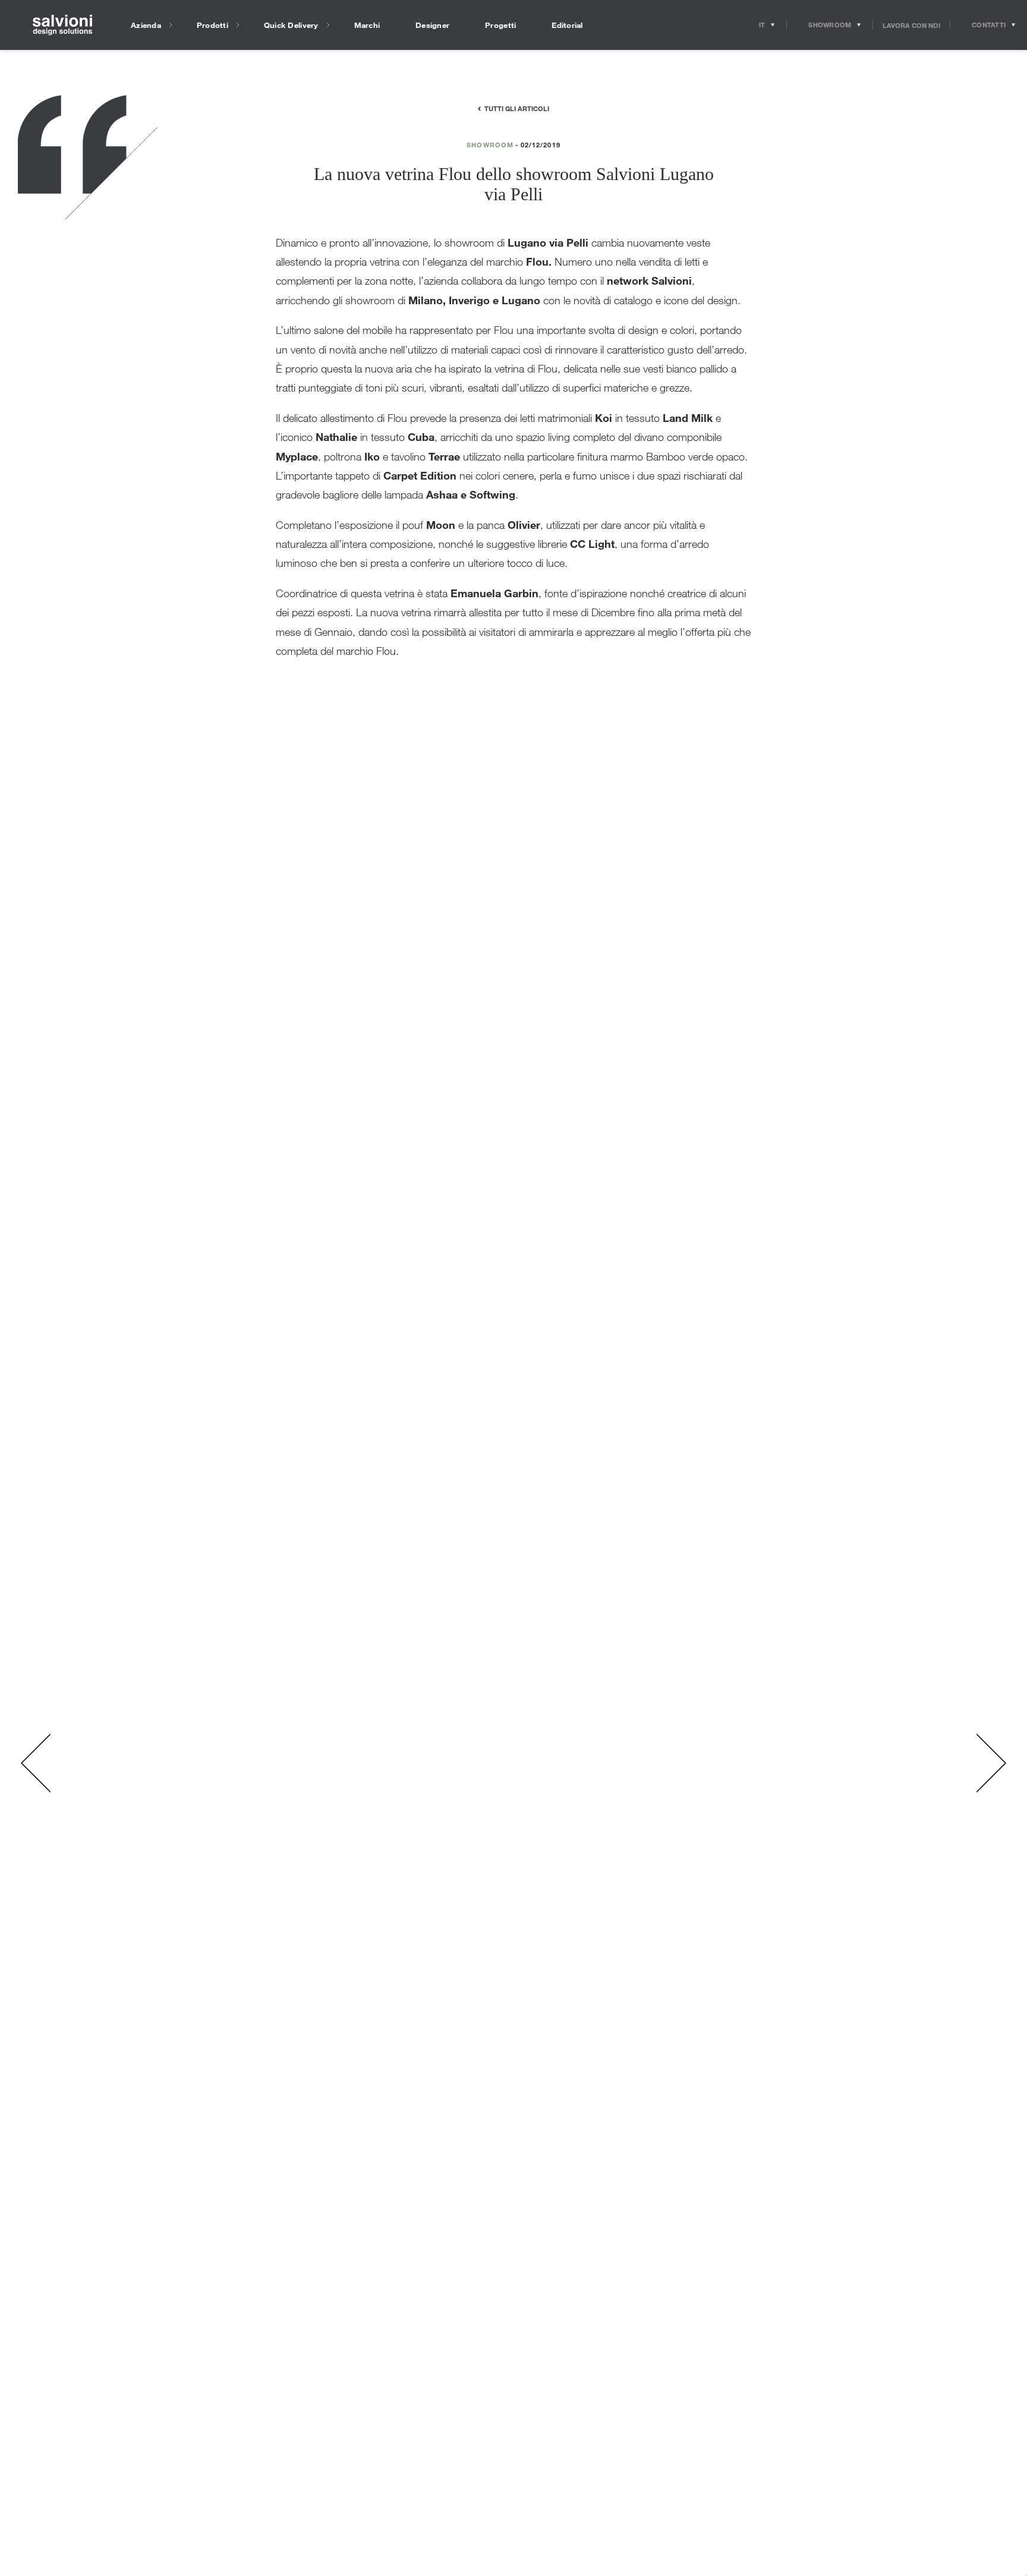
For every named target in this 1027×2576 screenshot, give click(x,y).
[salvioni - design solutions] (62, 25)
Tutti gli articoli (517, 108)
